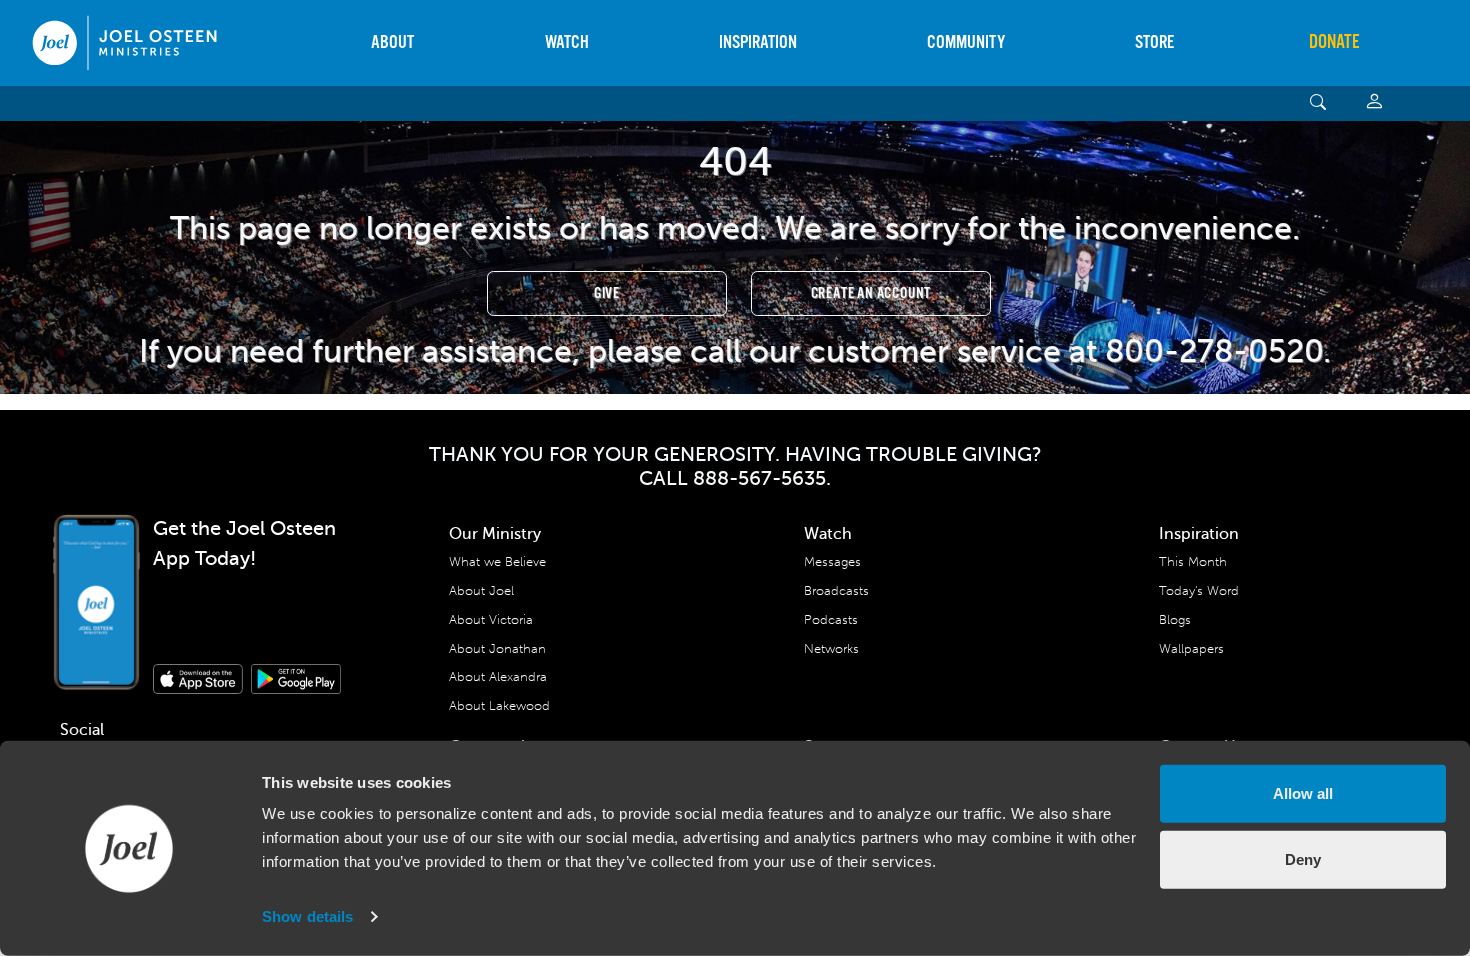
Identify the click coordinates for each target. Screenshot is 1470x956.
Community (966, 42)
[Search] (1318, 103)
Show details (307, 916)
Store (1154, 42)
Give (607, 293)
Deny (1303, 858)
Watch (567, 42)
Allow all (1303, 793)
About (392, 42)
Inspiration (758, 42)
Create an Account (871, 293)
